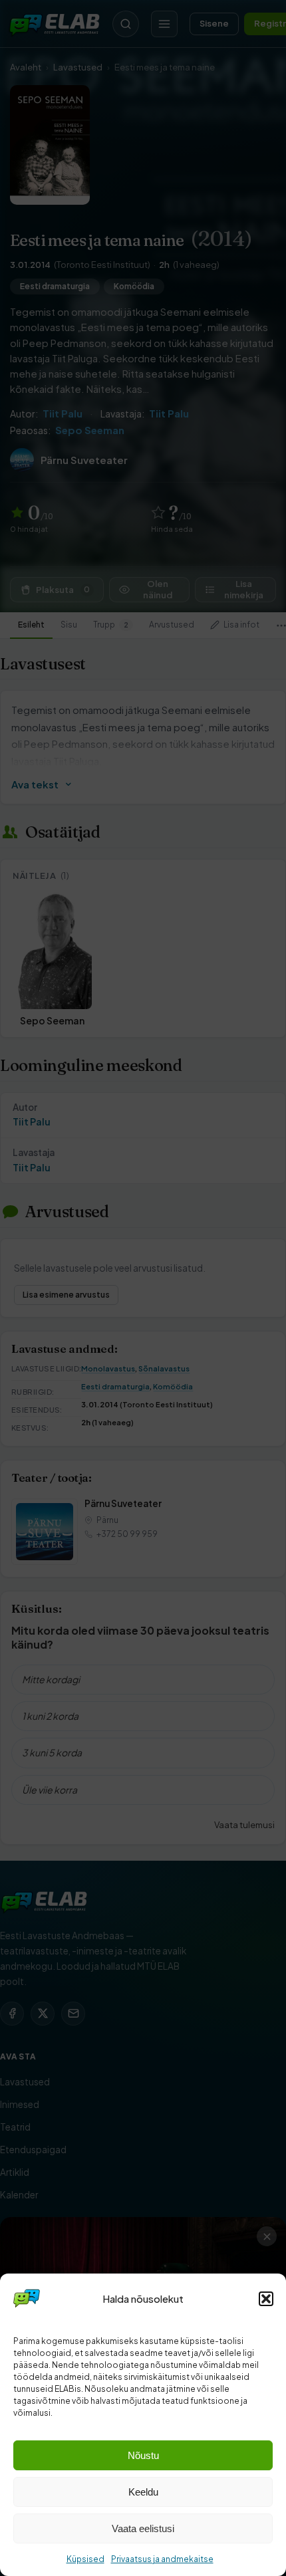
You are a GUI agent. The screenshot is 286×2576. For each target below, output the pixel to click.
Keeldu (143, 2492)
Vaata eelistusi (143, 2528)
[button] (266, 2299)
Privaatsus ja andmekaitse (162, 2559)
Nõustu (143, 2455)
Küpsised (85, 2559)
